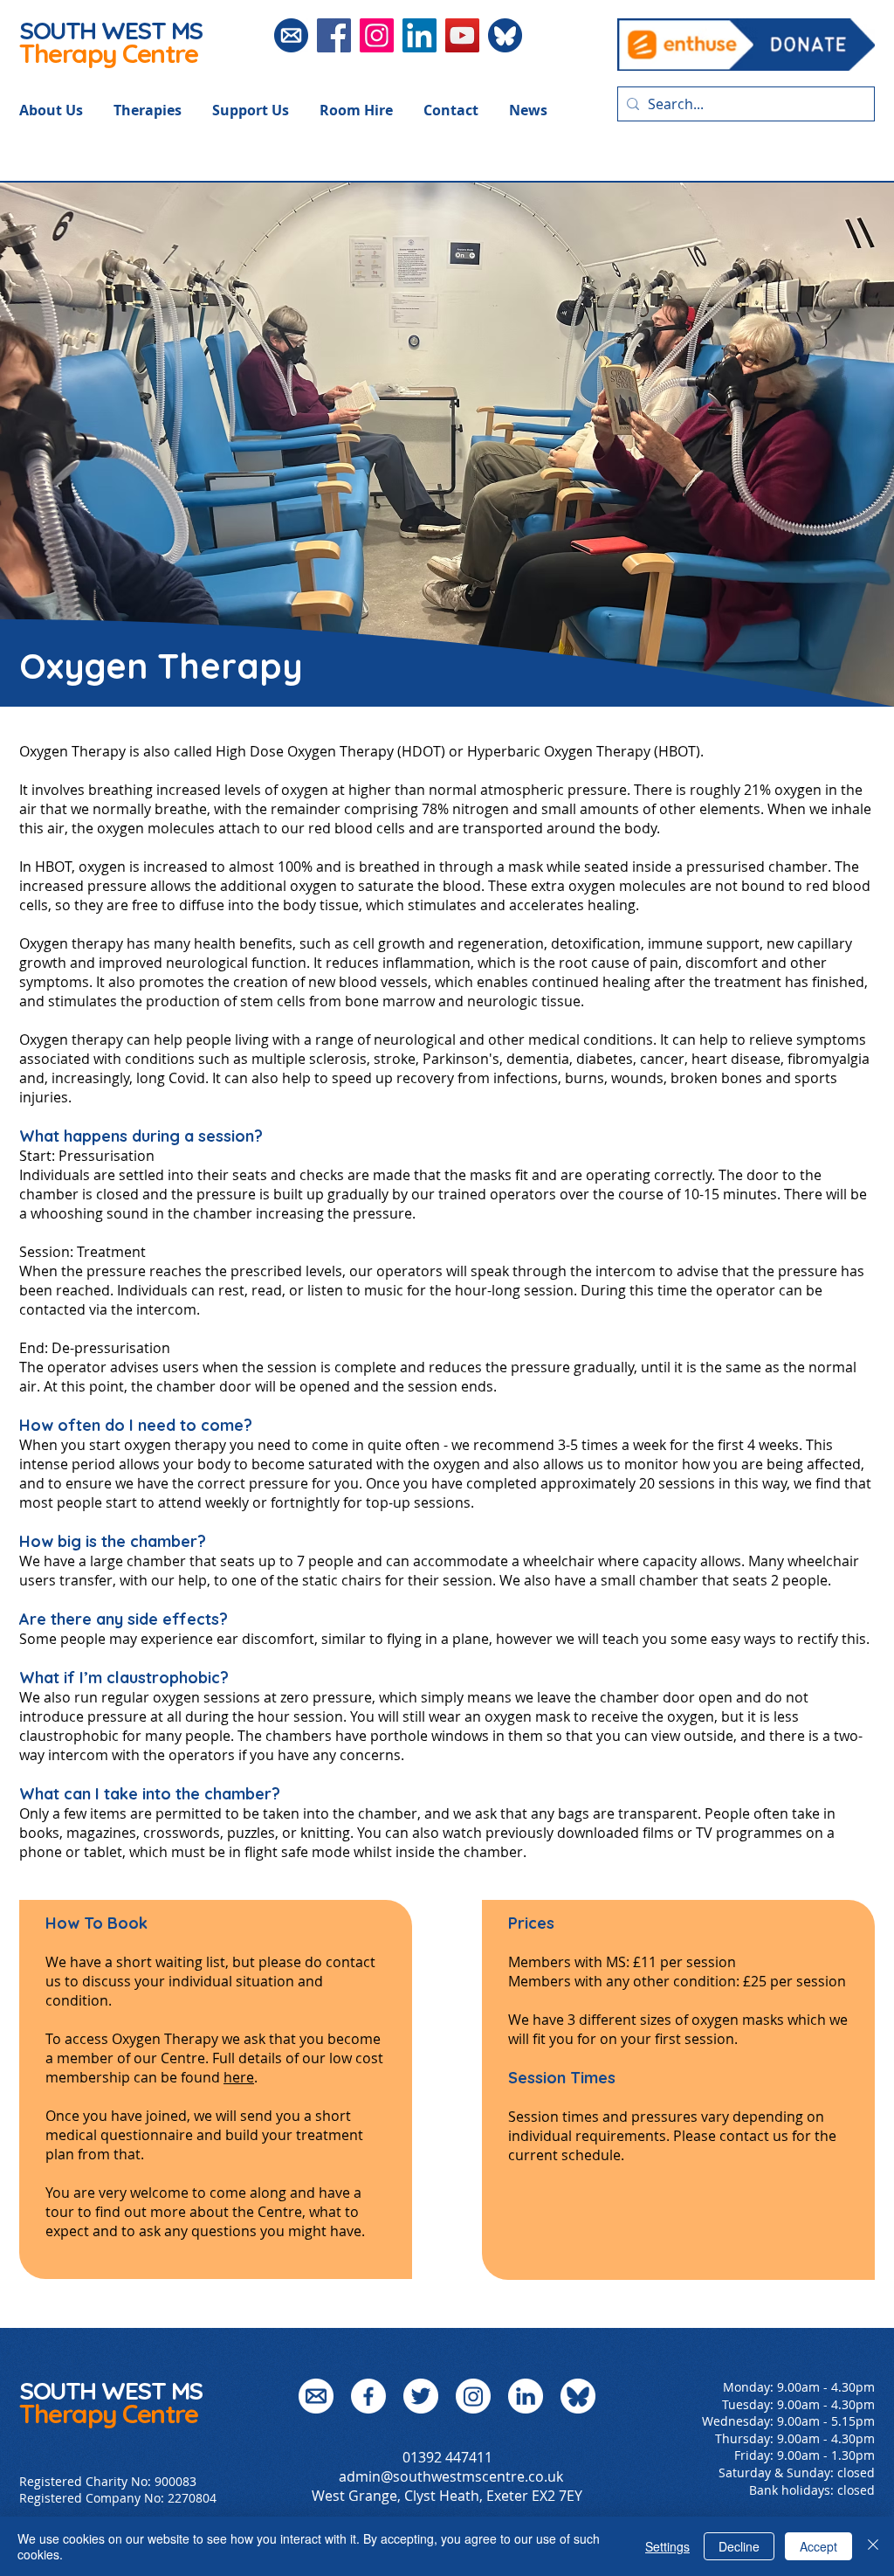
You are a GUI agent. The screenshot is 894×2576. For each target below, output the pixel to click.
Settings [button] (667, 2546)
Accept (818, 2546)
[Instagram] (377, 35)
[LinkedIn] (419, 35)
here (239, 2077)
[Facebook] (334, 35)
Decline (739, 2546)
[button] (66, 110)
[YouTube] (462, 35)
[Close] (873, 2546)
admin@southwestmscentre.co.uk (451, 2476)
